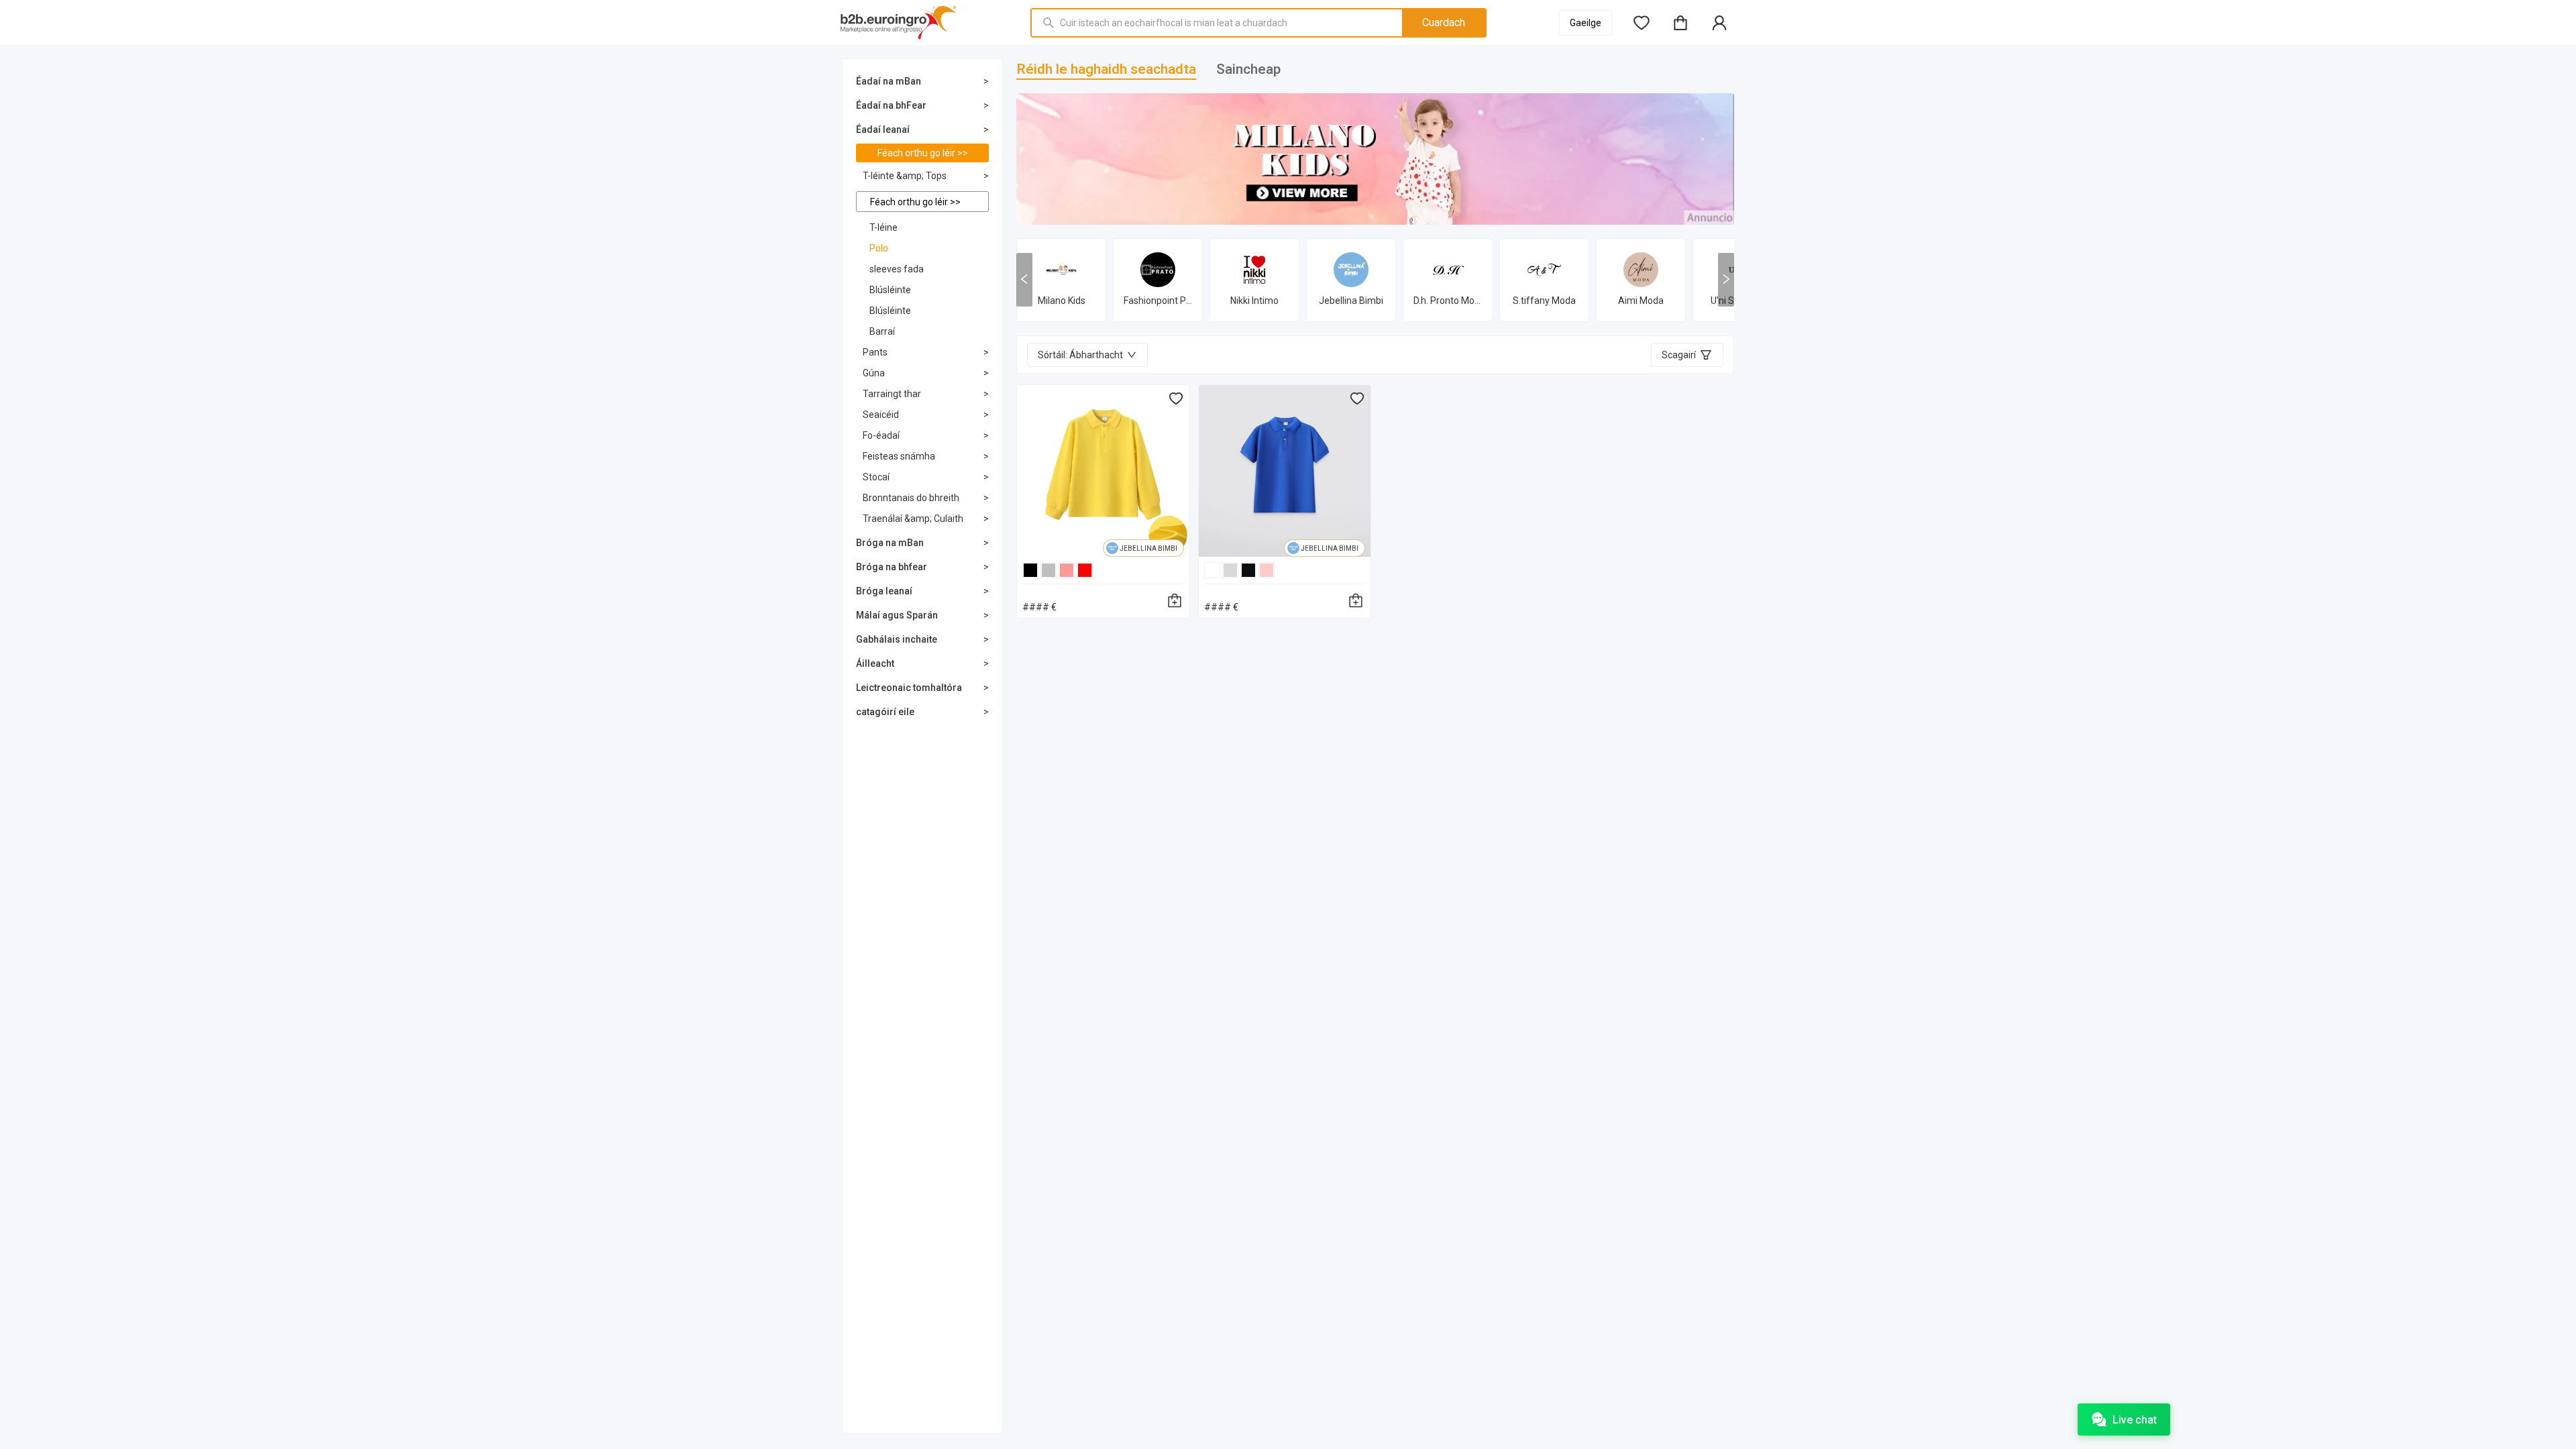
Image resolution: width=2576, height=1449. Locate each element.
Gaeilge (1586, 23)
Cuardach (1444, 22)
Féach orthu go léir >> (923, 153)
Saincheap (1248, 69)
